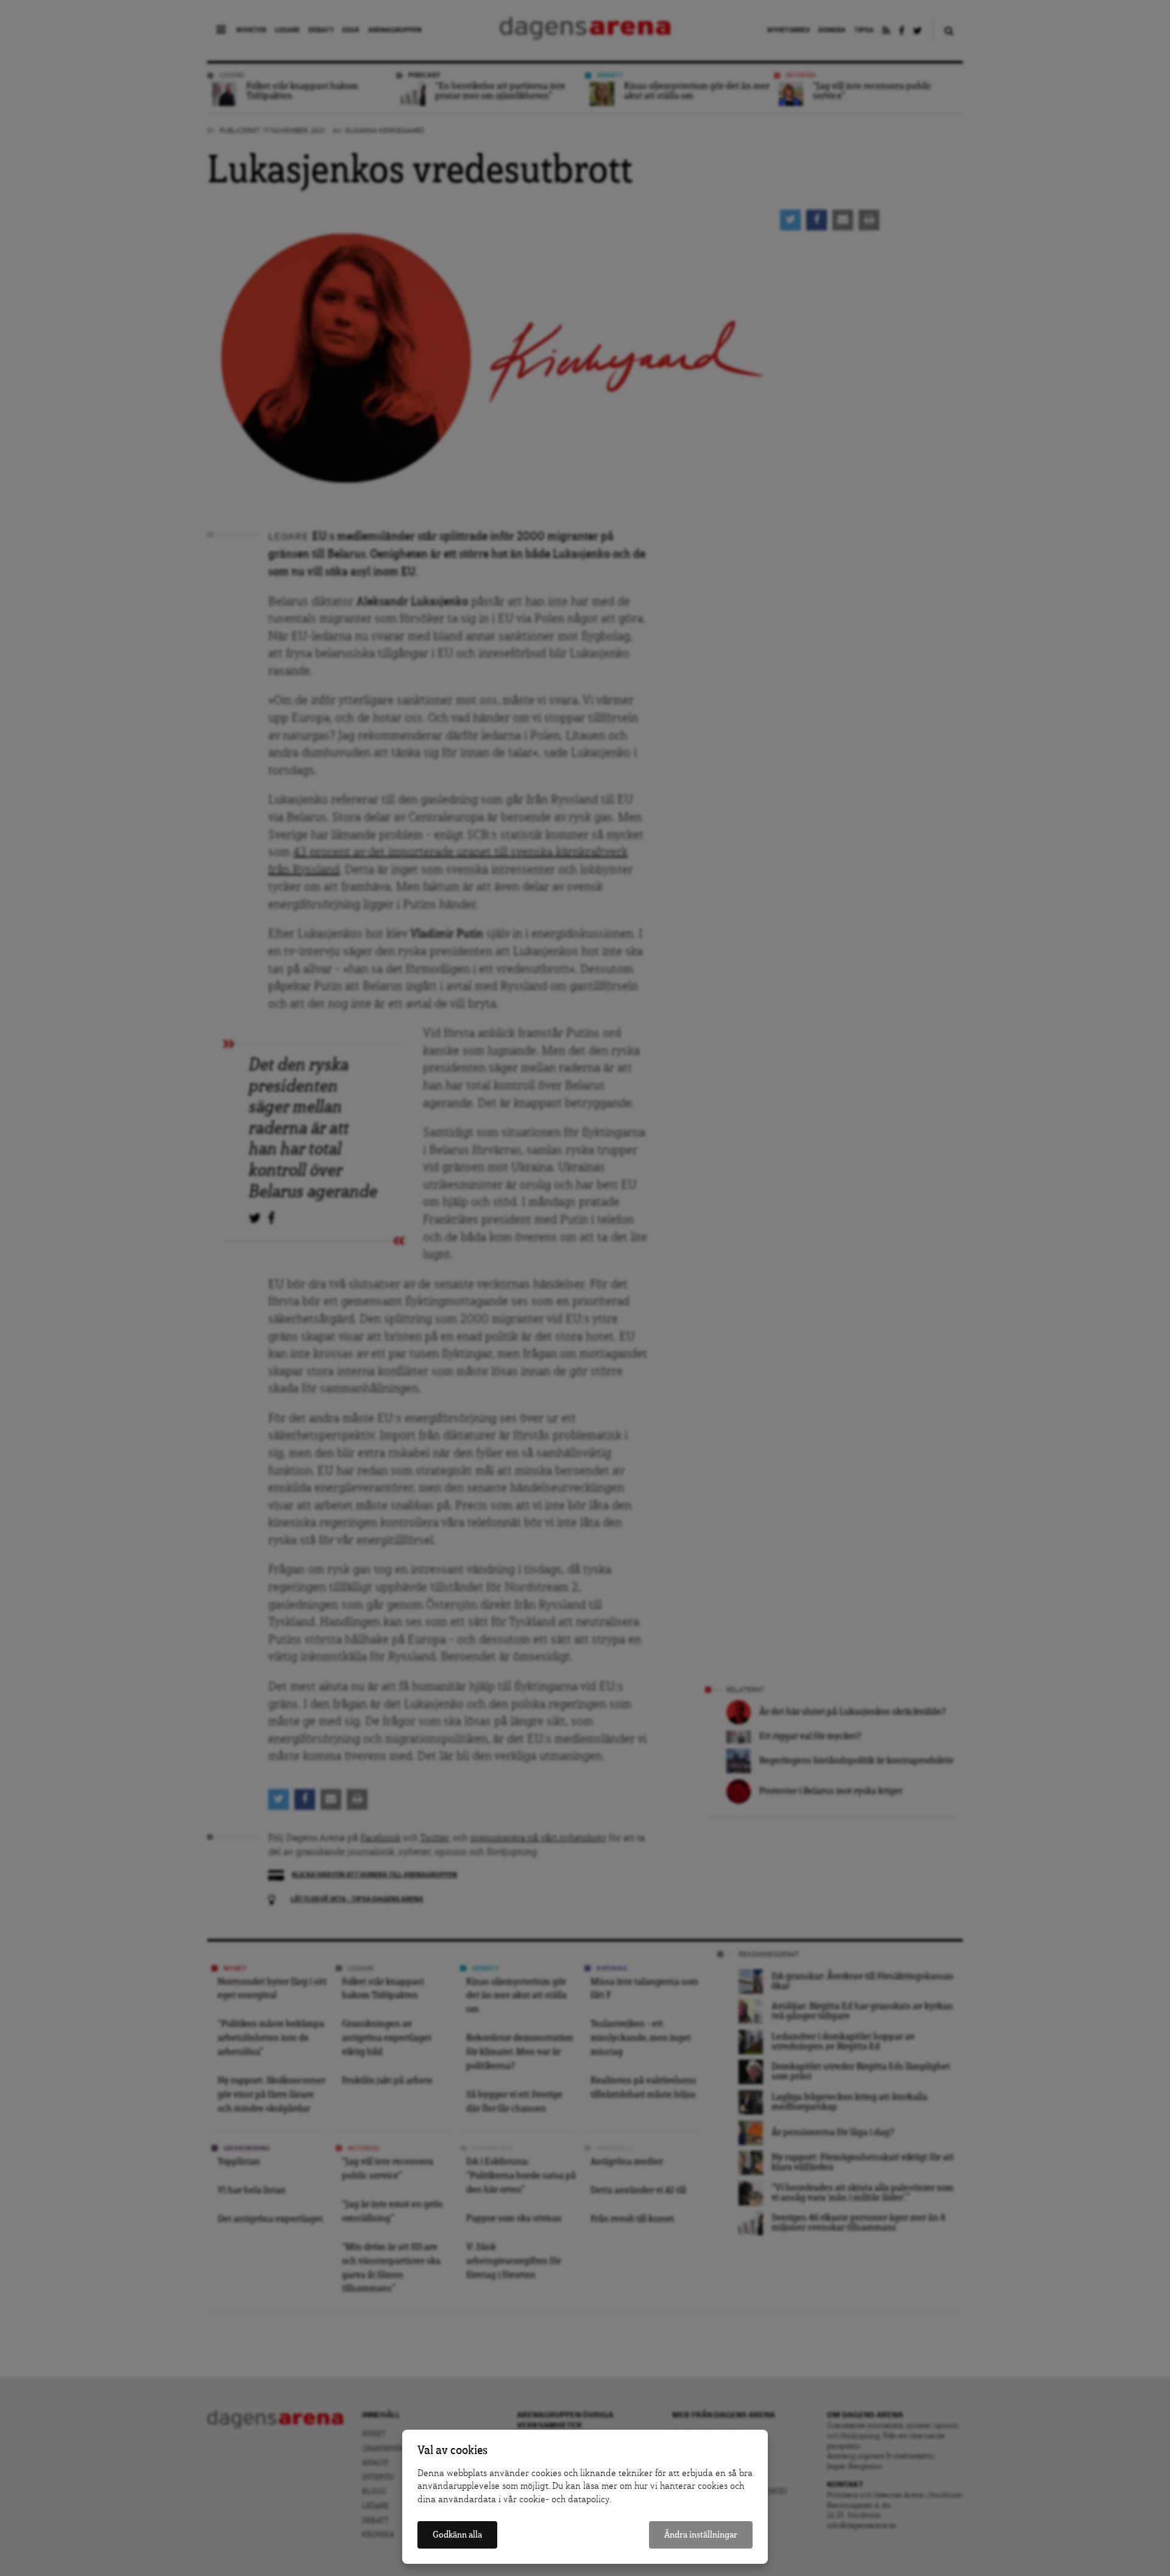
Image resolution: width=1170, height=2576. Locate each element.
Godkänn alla (457, 2535)
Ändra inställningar (701, 2535)
